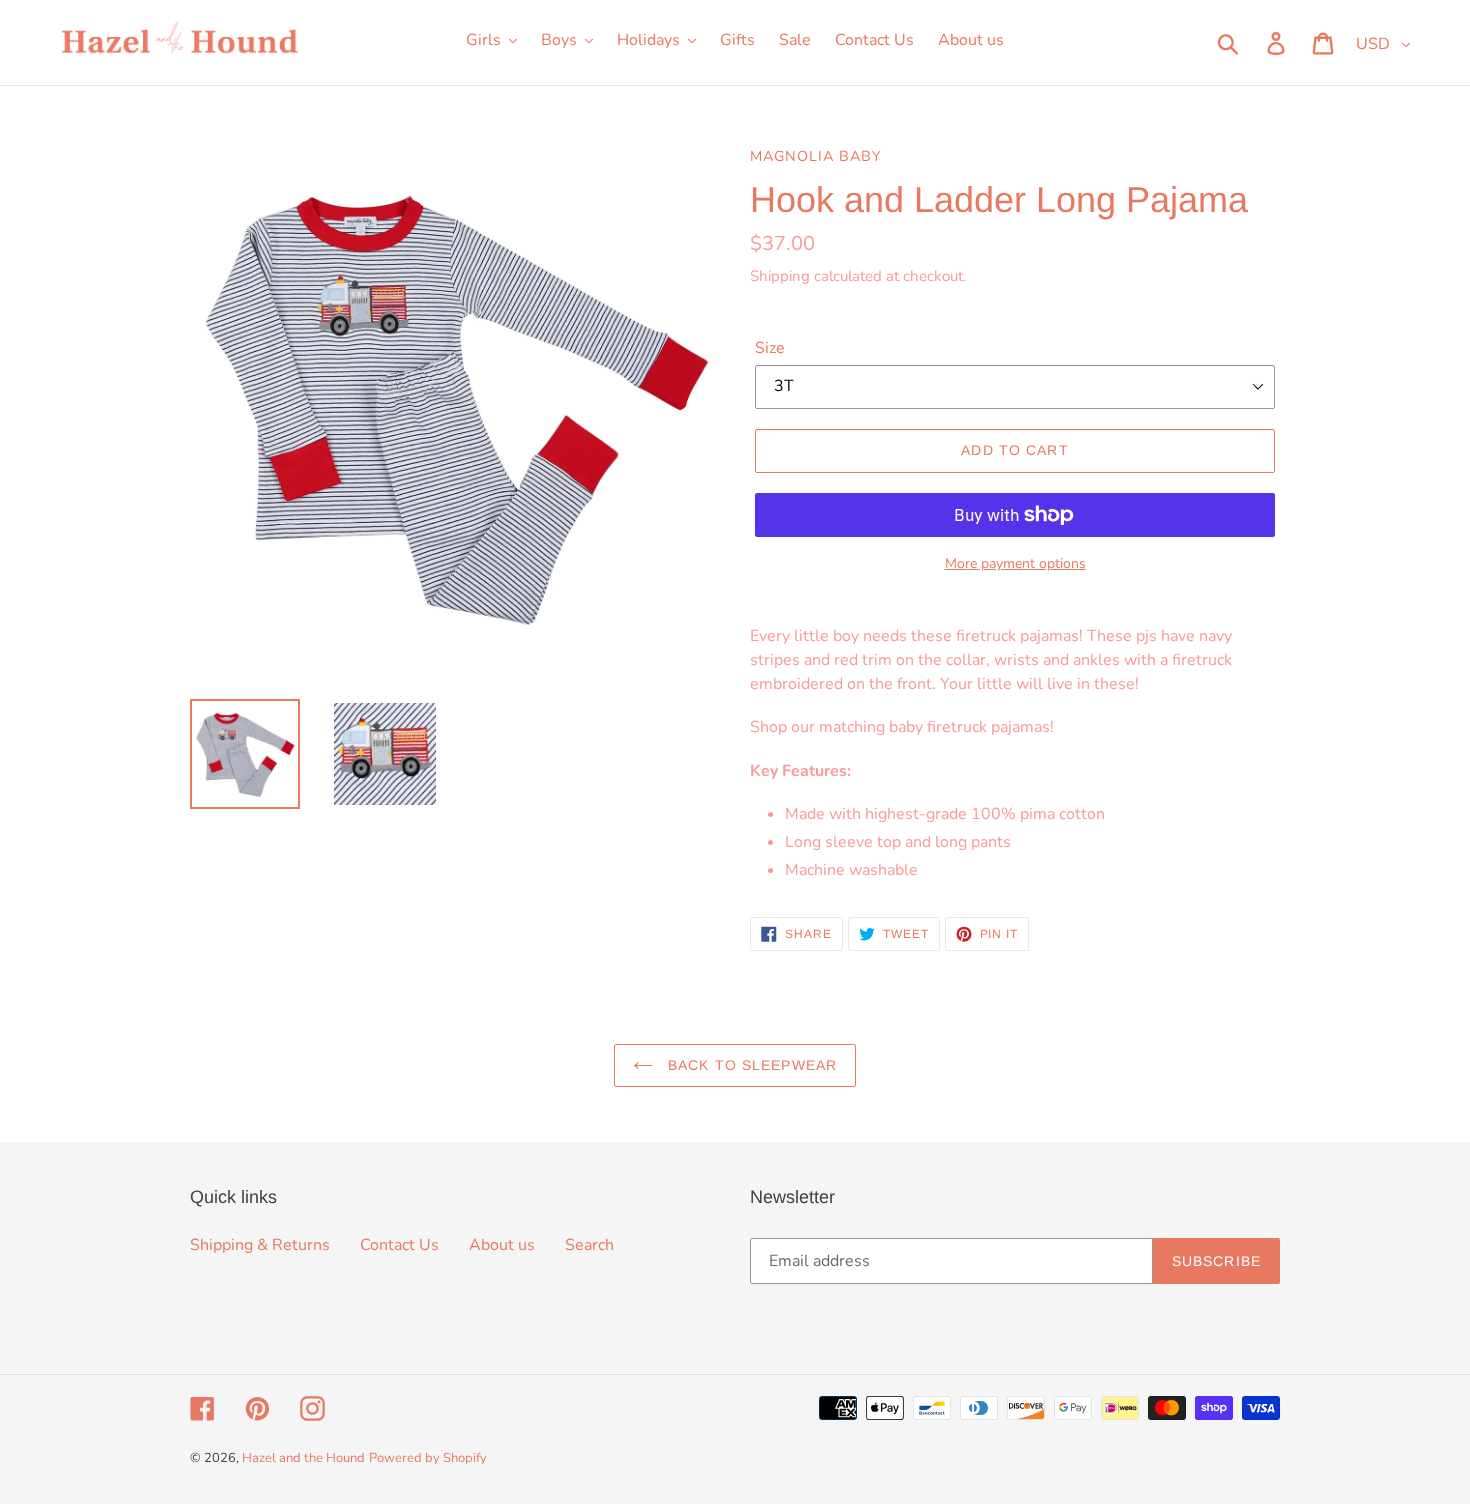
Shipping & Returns (260, 1245)
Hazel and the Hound (303, 1458)
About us (502, 1245)
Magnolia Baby (816, 156)
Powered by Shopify (428, 1458)
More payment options (1015, 563)
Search (589, 1245)
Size (770, 348)
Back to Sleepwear (750, 1065)
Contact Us (399, 1245)
